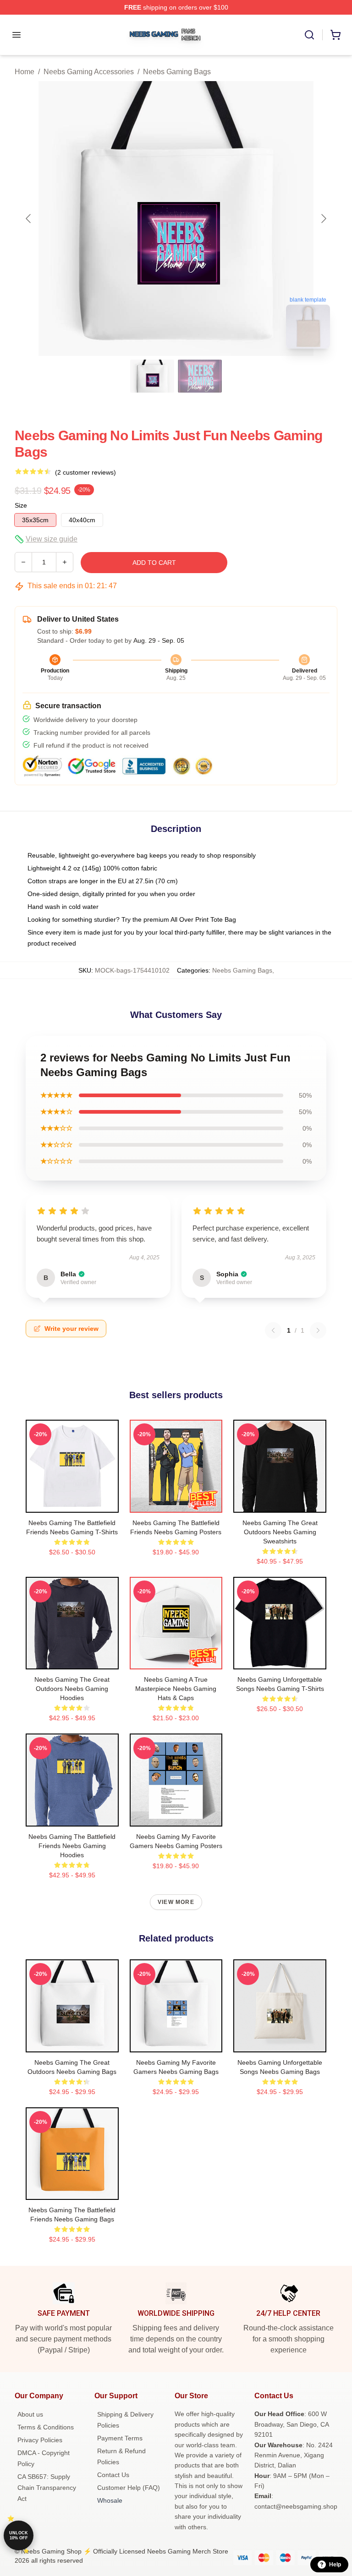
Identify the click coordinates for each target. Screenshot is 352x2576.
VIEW (72, 1504)
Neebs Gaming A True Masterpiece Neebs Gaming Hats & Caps (176, 1689)
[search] (309, 35)
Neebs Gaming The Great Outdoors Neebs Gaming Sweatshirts (280, 1532)
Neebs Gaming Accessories (89, 72)
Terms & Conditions (46, 2427)
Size (21, 505)
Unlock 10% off (19, 2535)
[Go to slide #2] (200, 376)
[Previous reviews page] (273, 1330)
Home (25, 72)
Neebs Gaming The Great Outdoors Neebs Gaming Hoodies (72, 1689)
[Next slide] (323, 219)
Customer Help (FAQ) (129, 2488)
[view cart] (335, 35)
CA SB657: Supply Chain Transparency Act (47, 2488)
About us (30, 2414)
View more (176, 1902)
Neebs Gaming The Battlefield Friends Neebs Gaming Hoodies (72, 1846)
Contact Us (113, 2475)
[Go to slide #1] (152, 376)
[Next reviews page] (318, 1330)
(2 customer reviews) (85, 472)
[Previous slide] (29, 219)
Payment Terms (120, 2438)
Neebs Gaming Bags (177, 72)
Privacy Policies (40, 2440)
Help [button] (335, 2565)
